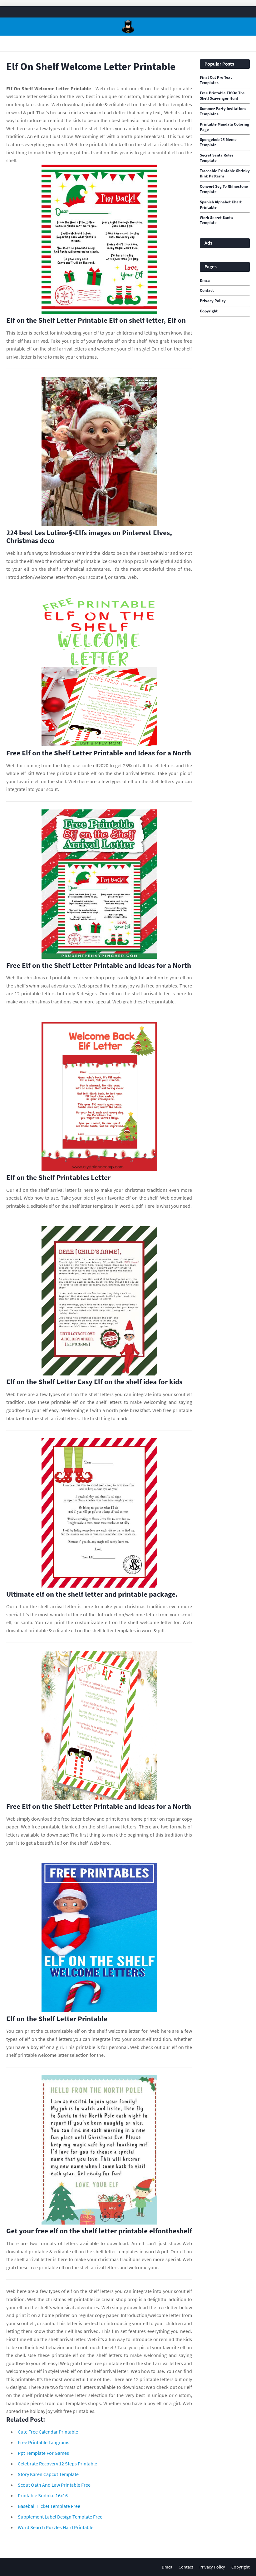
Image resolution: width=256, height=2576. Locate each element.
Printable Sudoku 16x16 (43, 2495)
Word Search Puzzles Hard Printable (56, 2527)
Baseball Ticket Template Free (49, 2506)
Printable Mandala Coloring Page (224, 127)
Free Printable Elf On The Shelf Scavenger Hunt (222, 96)
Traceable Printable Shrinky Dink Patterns (225, 174)
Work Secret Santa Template (216, 220)
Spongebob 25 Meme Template (218, 142)
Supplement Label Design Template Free (60, 2517)
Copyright (209, 311)
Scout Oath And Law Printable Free (54, 2485)
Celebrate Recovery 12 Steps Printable (57, 2464)
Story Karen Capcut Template (48, 2474)
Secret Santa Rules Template (217, 158)
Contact (207, 291)
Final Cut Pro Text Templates (216, 80)
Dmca (205, 281)
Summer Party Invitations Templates (223, 111)
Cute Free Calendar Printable (48, 2432)
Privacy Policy (213, 301)
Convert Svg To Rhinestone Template (224, 189)
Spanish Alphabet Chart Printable (221, 205)
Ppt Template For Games (43, 2453)
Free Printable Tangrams (44, 2442)
